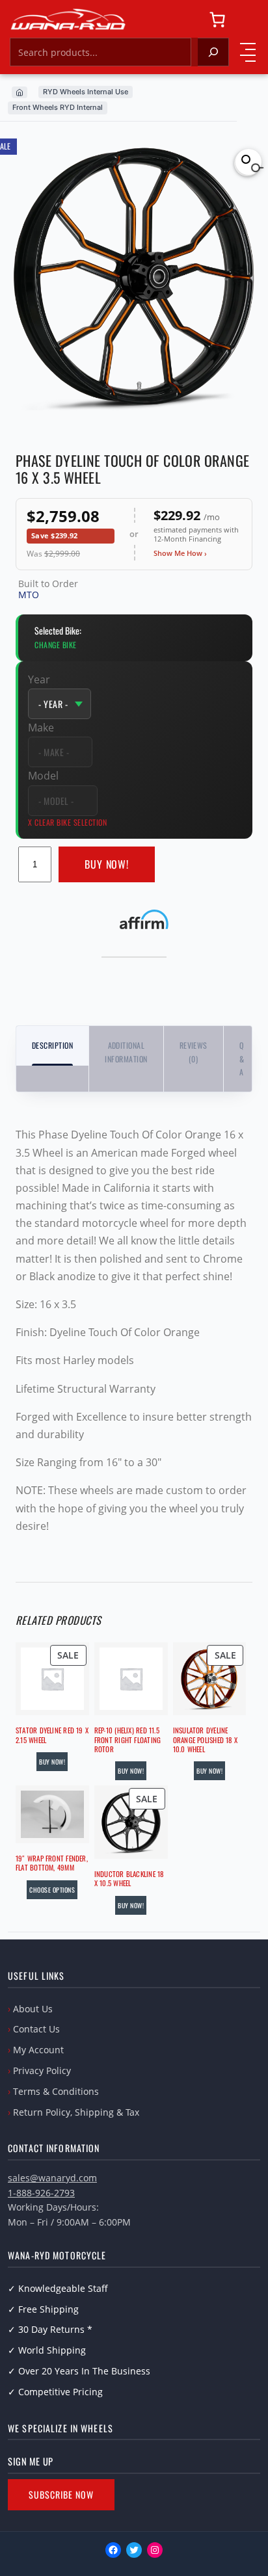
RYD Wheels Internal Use (86, 92)
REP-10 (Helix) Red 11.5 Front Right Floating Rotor (127, 1740)
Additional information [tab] (126, 1052)
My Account (38, 2050)
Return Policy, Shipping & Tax (76, 2112)
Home (20, 92)
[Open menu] (248, 52)
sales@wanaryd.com (52, 2178)
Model (43, 776)
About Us (33, 2009)
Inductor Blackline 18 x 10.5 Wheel (129, 1879)
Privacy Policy (42, 2070)
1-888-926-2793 (41, 2193)
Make (41, 728)
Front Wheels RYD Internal (58, 107)
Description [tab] (52, 1045)
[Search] (213, 52)
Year (39, 679)
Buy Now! (107, 864)
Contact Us (36, 2029)
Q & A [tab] (242, 1058)
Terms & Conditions (56, 2091)
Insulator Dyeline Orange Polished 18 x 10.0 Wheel (205, 1740)
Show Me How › (180, 553)
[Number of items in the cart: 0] (217, 20)
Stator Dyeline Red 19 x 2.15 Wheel (52, 1735)
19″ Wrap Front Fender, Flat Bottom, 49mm (52, 1863)
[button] (248, 162)
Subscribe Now (61, 2494)
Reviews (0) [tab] (194, 1052)
